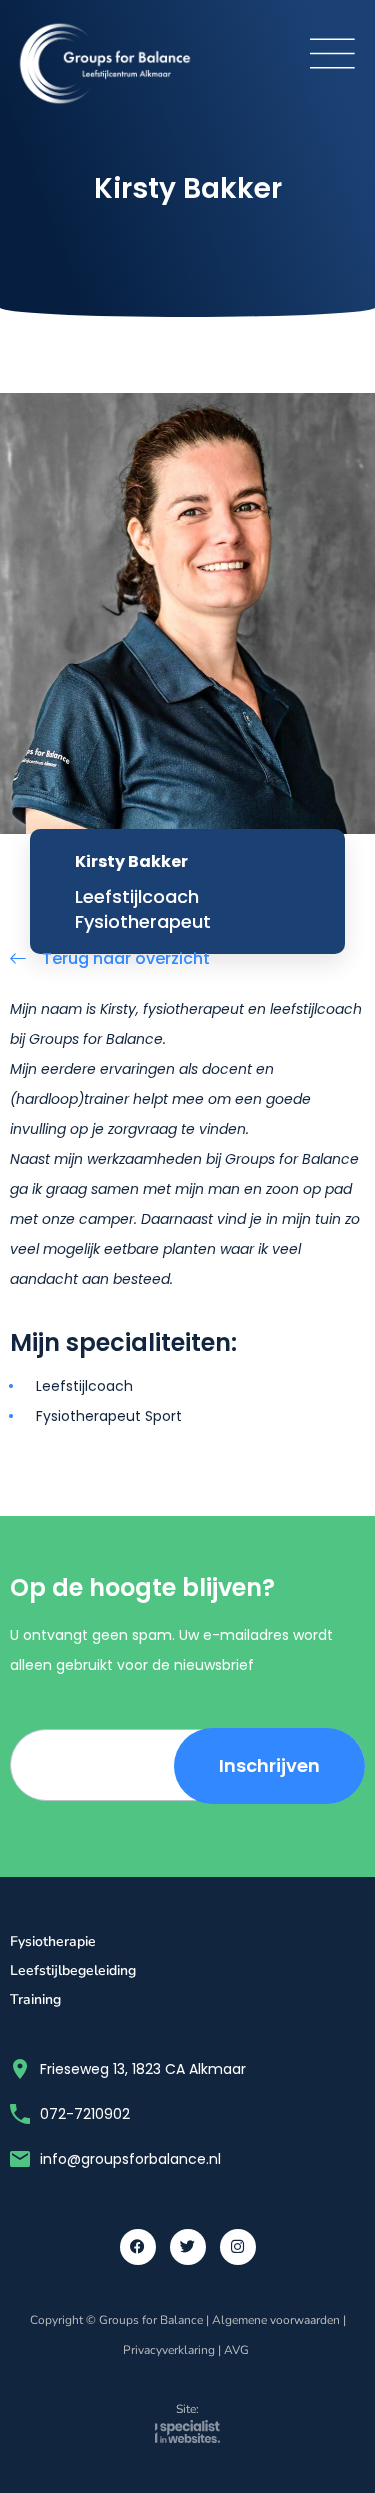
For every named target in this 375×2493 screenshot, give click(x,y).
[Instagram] (238, 2247)
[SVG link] (187, 2436)
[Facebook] (138, 2247)
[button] (332, 53)
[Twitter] (188, 2247)
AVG (238, 2350)
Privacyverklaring (169, 2350)
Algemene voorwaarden (276, 2320)
